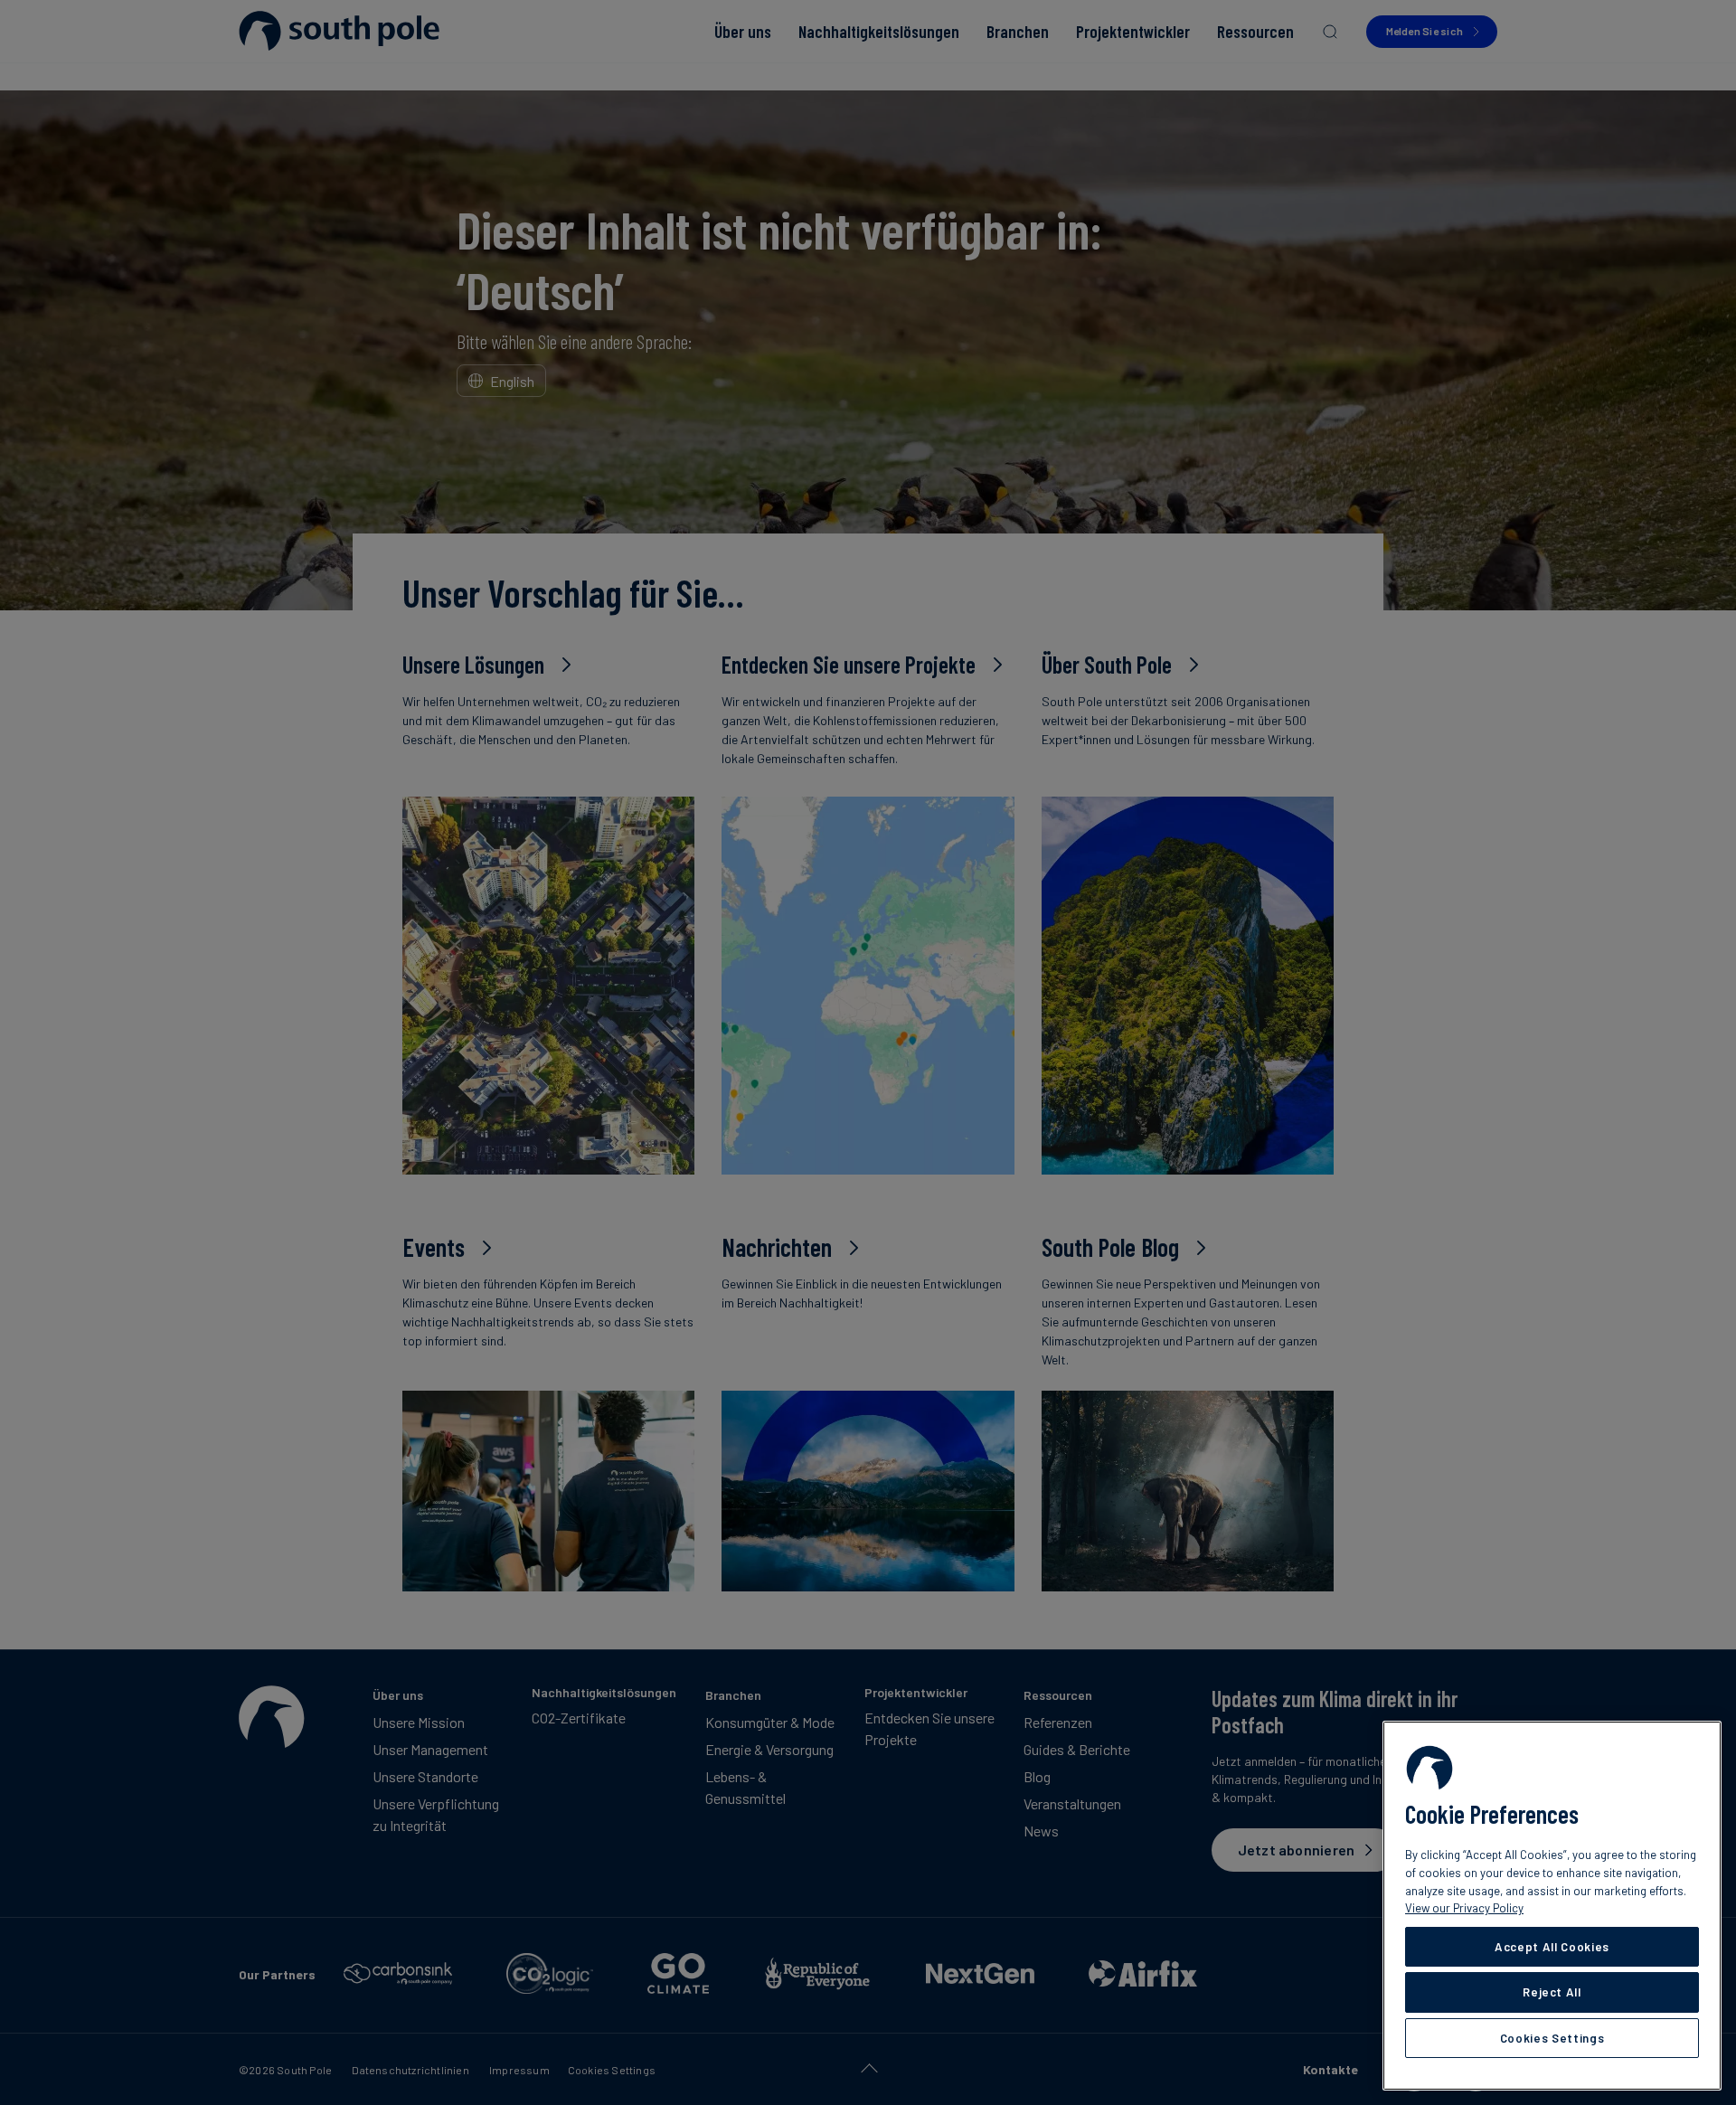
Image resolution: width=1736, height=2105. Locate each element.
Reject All (1552, 1992)
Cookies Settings (1552, 2038)
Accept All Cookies (1552, 1947)
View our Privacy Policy (1464, 1908)
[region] (1552, 1906)
